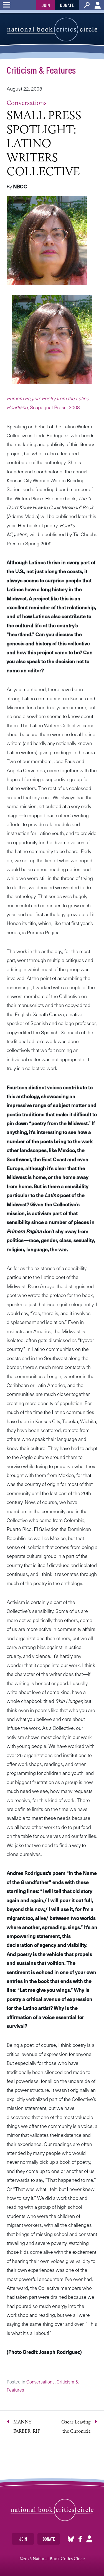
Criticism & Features (41, 70)
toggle (7, 5)
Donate (67, 5)
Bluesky (71, 2539)
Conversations (27, 103)
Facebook (80, 2539)
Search (87, 5)
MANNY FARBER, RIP (27, 2426)
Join (46, 5)
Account (98, 5)
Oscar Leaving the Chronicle (76, 2426)
